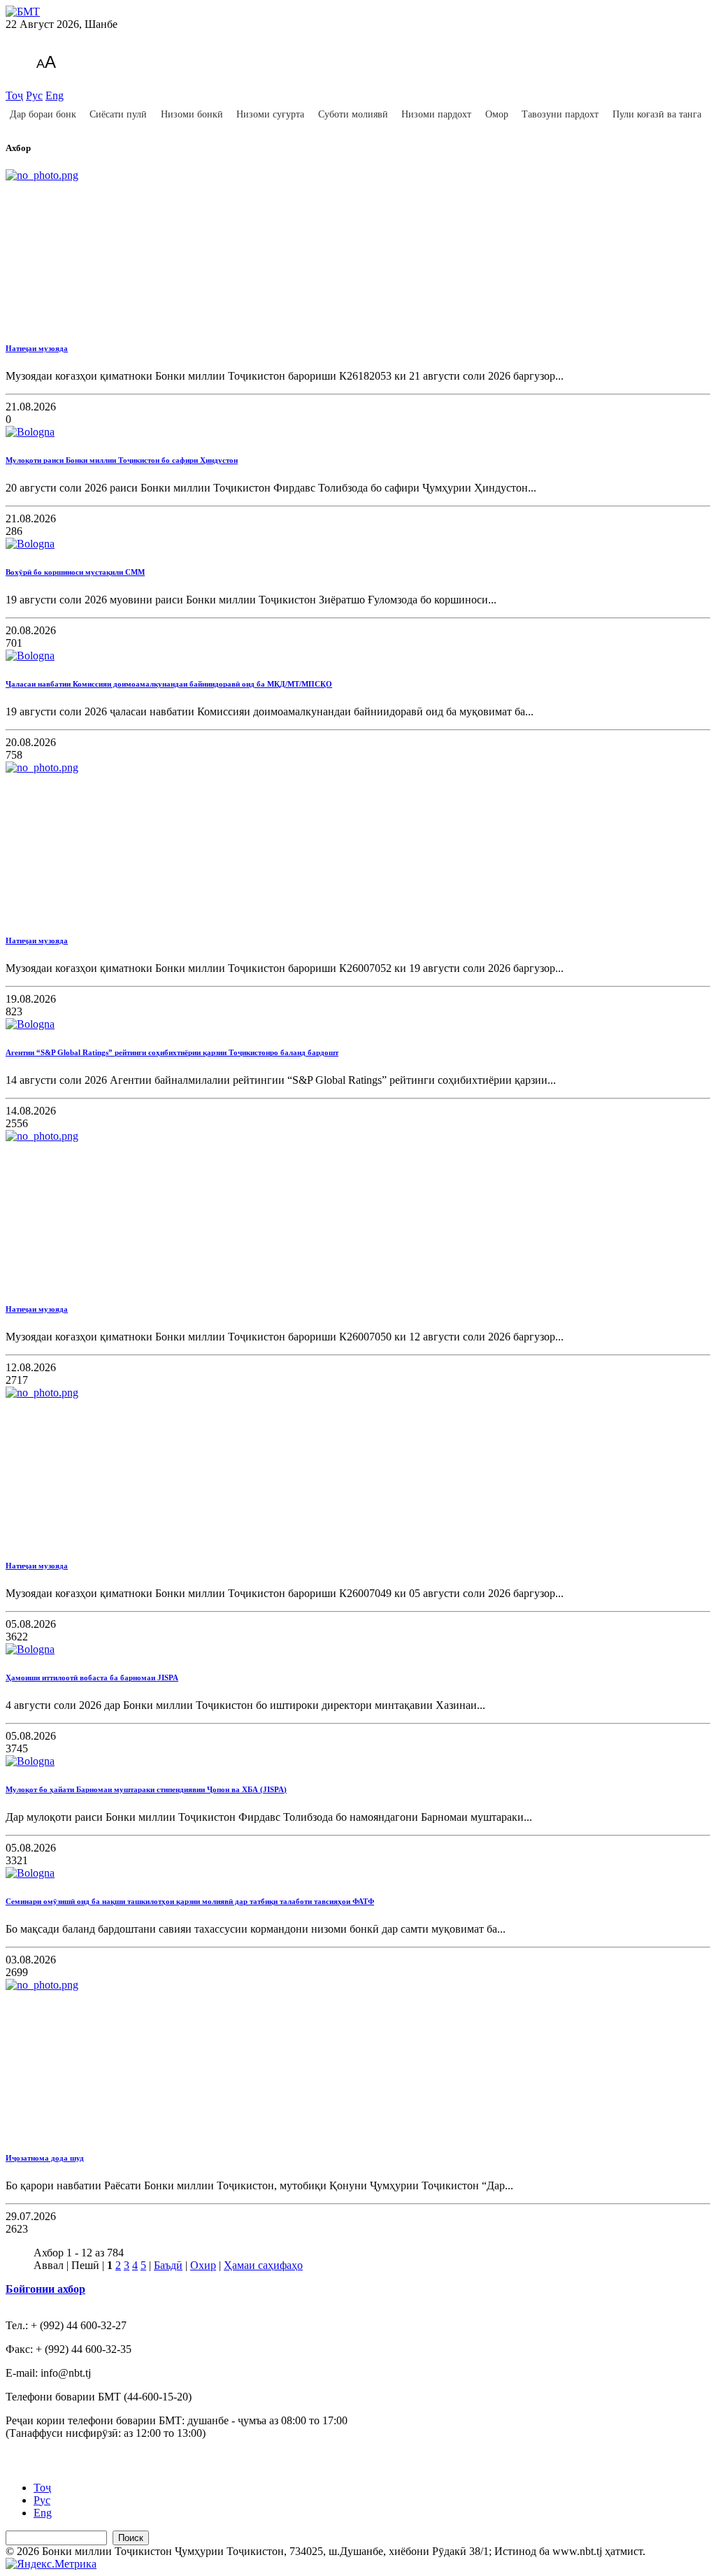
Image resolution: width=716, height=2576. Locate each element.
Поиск (131, 2538)
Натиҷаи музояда (37, 348)
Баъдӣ (168, 2265)
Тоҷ (14, 95)
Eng (55, 95)
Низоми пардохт (436, 114)
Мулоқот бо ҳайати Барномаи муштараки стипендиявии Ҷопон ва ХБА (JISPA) (146, 1789)
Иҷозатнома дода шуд (45, 2158)
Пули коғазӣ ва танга (657, 114)
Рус (34, 95)
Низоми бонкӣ (192, 114)
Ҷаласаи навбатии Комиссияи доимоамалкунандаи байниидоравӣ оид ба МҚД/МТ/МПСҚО (169, 684)
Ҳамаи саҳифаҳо (263, 2265)
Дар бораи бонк (43, 114)
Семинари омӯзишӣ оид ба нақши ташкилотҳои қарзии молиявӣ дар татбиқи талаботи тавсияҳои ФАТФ (190, 1901)
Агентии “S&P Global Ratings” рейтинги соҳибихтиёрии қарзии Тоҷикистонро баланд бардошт (172, 1052)
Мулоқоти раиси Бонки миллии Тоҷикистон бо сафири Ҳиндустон (122, 460)
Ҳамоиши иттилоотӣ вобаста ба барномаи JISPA (92, 1677)
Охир (203, 2265)
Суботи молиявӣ (353, 114)
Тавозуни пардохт (560, 114)
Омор (497, 114)
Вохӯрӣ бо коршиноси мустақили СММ (75, 572)
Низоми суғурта (270, 114)
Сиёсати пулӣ (118, 114)
